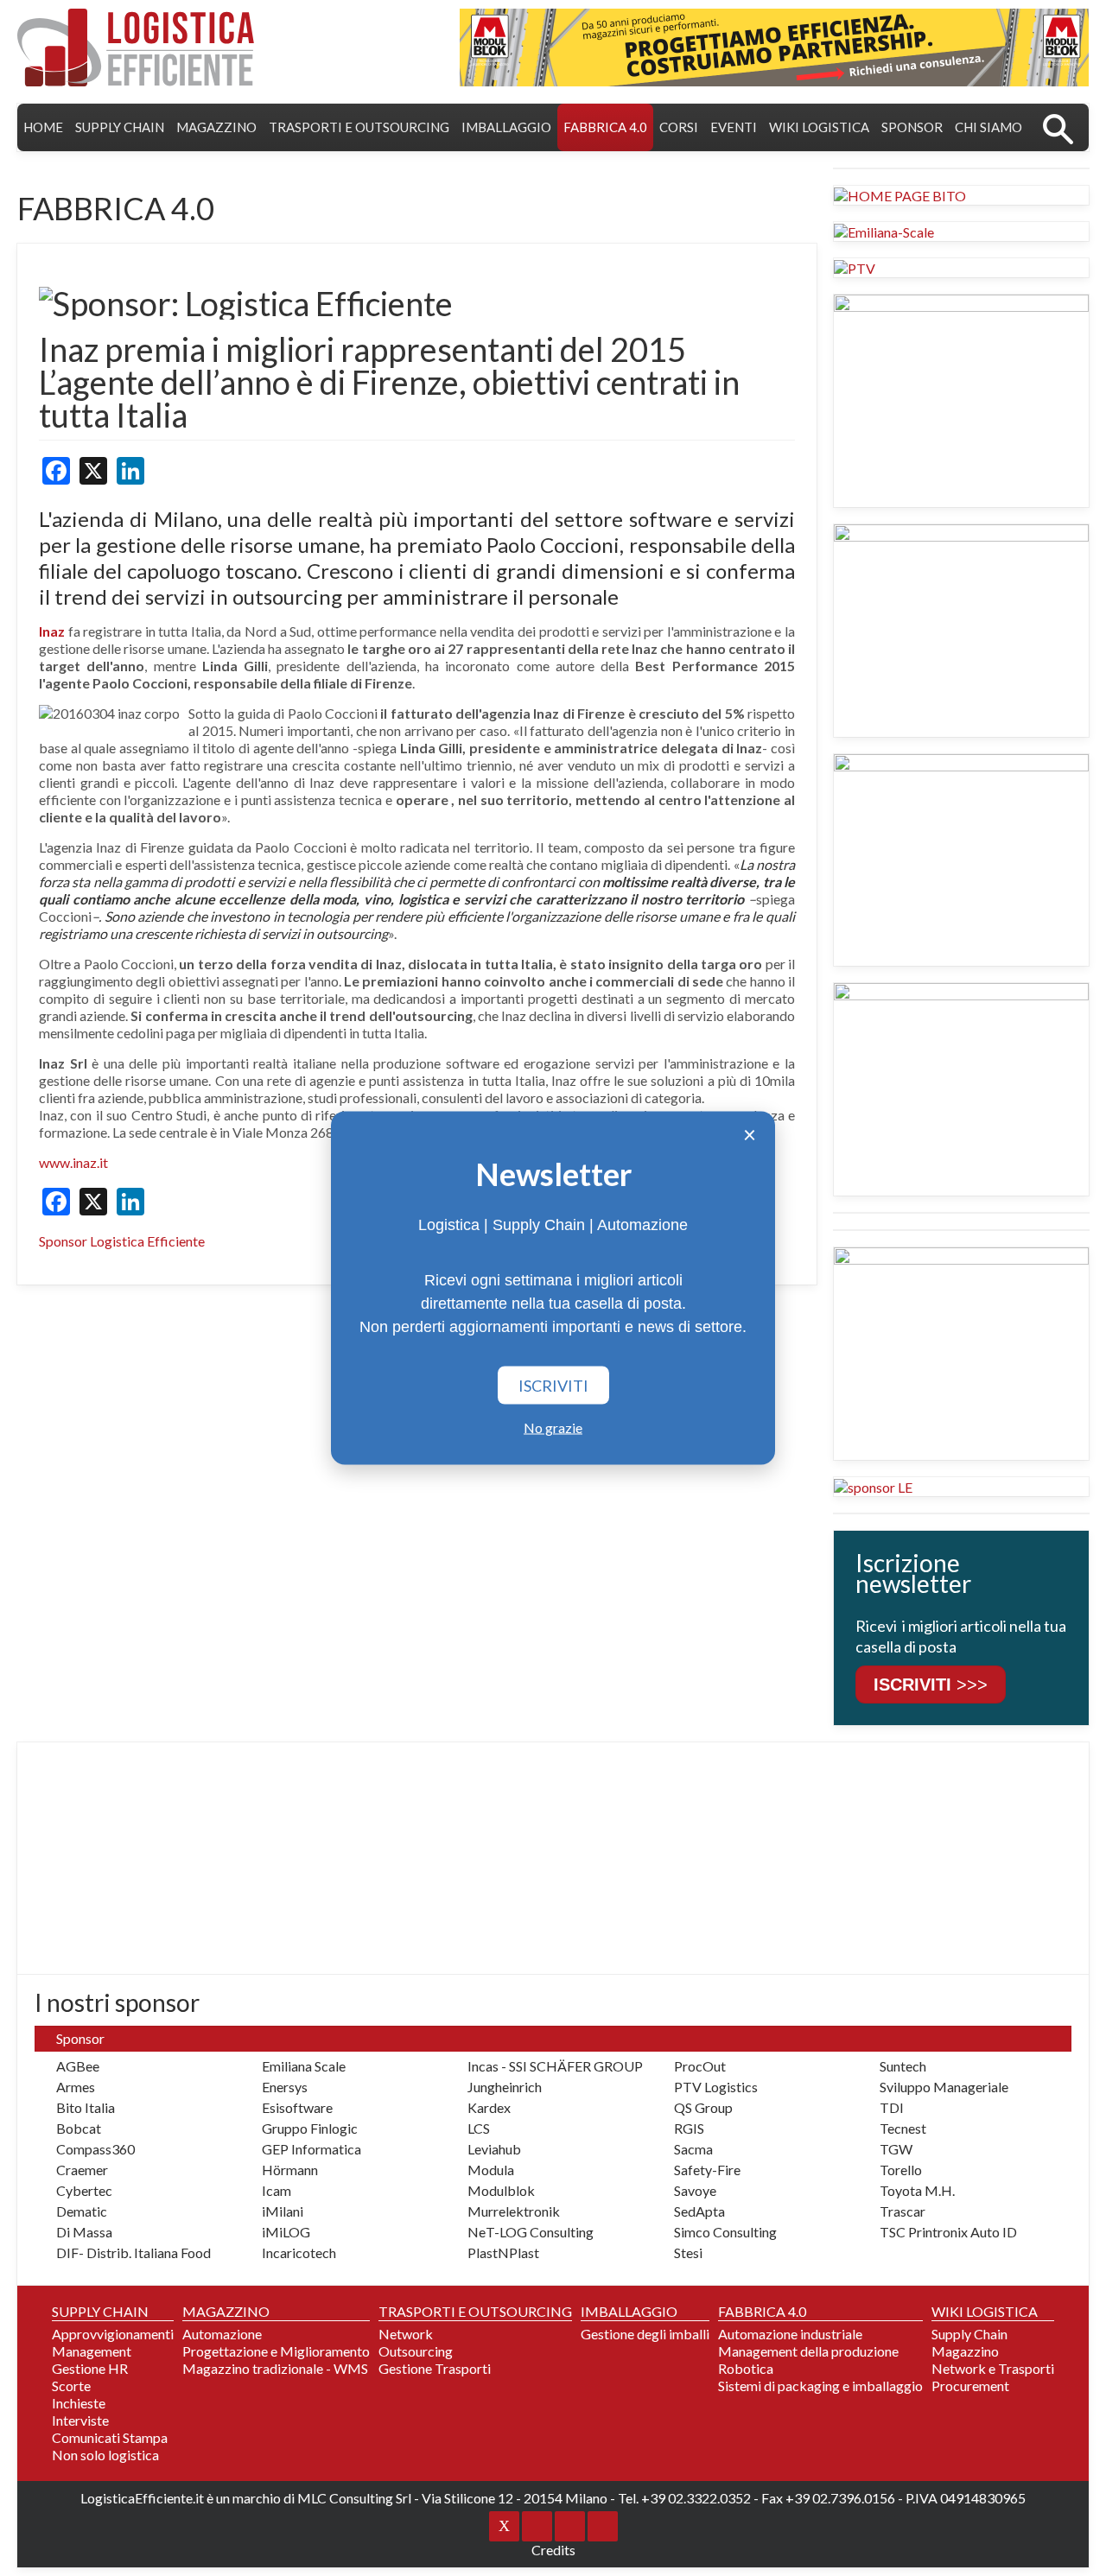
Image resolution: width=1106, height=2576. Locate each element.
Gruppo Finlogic (310, 2128)
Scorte (71, 2386)
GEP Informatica (311, 2149)
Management (92, 2351)
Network (406, 2334)
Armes (76, 2087)
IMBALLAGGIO (629, 2311)
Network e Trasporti (993, 2368)
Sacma (693, 2149)
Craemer (82, 2170)
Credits (553, 2550)
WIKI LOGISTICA (819, 127)
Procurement (970, 2386)
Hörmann (290, 2170)
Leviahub (494, 2149)
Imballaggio (506, 127)
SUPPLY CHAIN (120, 127)
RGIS (689, 2128)
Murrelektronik (514, 2211)
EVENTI (734, 127)
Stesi (688, 2252)
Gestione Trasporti (435, 2368)
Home (43, 127)
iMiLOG (286, 2232)
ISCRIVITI (553, 1386)
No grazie (553, 1428)
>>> (931, 1685)
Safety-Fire (707, 2170)
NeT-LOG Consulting (531, 2232)
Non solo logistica (105, 2455)
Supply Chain (969, 2334)
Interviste (80, 2420)
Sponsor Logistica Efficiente (122, 1241)
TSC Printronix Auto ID (948, 2232)
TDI (892, 2107)
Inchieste (79, 2403)
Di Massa (84, 2232)
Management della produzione (808, 2351)
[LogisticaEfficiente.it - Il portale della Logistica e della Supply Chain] (136, 48)
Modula (491, 2170)
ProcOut (700, 2066)
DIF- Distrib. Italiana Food (133, 2252)
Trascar (903, 2211)
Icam (276, 2190)
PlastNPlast (503, 2252)
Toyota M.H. (917, 2190)
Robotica (746, 2368)
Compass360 (95, 2149)
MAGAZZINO (216, 127)
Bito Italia (86, 2107)
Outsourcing (416, 2351)
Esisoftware (297, 2107)
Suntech (903, 2066)
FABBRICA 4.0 (605, 127)
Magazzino (965, 2351)
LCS (479, 2128)
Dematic (82, 2211)
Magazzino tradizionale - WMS (275, 2368)
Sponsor (912, 127)
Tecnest (903, 2128)
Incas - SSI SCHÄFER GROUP (555, 2066)
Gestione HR (90, 2368)
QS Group (703, 2107)
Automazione (222, 2334)
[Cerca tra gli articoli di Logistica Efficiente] (1058, 127)
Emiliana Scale (304, 2066)
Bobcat (79, 2128)
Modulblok (501, 2190)
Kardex (489, 2107)
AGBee (78, 2066)
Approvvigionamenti (113, 2334)
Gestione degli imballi (645, 2334)
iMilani (283, 2211)
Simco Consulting (725, 2232)
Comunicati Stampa (110, 2437)
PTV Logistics (716, 2087)
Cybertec (84, 2190)
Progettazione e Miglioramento (276, 2351)
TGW (896, 2149)
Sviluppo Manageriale (944, 2087)
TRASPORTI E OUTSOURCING (359, 127)
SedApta (699, 2211)
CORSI (679, 127)
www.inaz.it (73, 1162)
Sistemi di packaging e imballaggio (820, 2386)
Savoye (695, 2190)
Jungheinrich (505, 2087)
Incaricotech (299, 2252)
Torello (901, 2170)
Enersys (285, 2087)
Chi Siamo (988, 127)
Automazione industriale (790, 2334)
